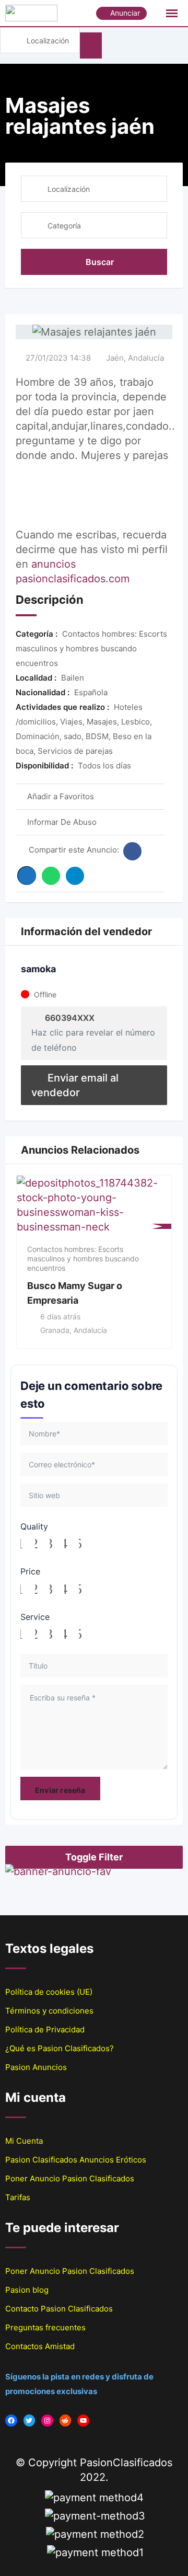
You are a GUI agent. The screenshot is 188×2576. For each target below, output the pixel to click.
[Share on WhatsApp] (51, 876)
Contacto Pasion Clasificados (59, 2309)
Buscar (100, 262)
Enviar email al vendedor (75, 1085)
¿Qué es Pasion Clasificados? (60, 2048)
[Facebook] (11, 2420)
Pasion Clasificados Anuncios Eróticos (76, 2160)
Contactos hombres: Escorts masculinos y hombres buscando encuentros (83, 1258)
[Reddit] (66, 2420)
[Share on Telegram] (75, 876)
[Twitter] (30, 2420)
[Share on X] (27, 876)
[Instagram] (47, 2420)
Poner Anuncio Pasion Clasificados (70, 2178)
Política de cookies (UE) (49, 1992)
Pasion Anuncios (36, 2067)
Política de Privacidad (45, 2029)
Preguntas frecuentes (45, 2327)
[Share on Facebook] (132, 851)
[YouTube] (83, 2420)
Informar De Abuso (62, 822)
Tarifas (18, 2197)
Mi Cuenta (24, 2141)
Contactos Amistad (40, 2346)
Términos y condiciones (49, 2011)
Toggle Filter (94, 1857)
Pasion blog (27, 2290)
